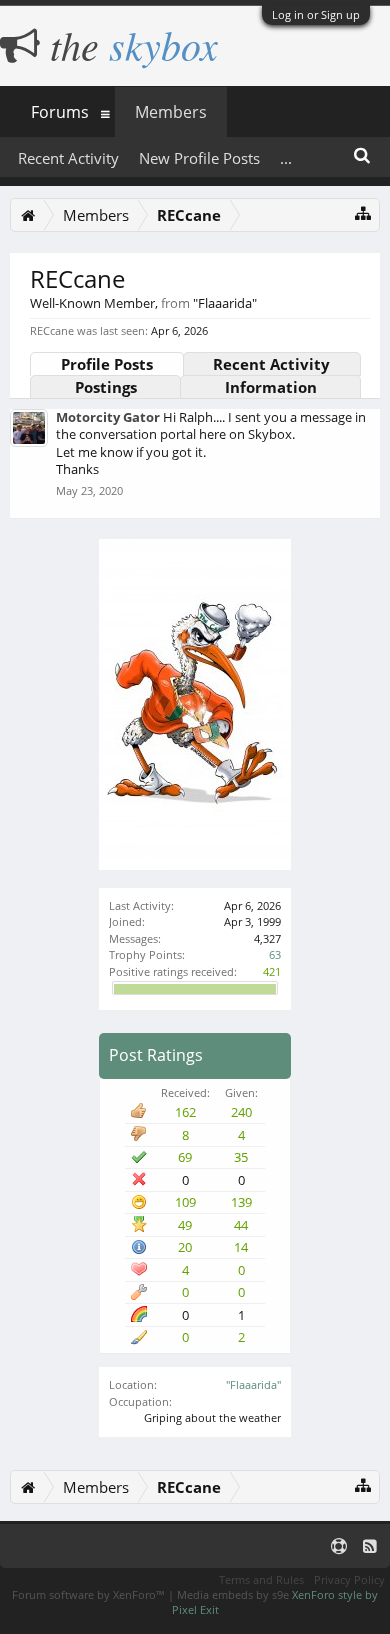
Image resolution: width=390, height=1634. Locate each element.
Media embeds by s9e (233, 1594)
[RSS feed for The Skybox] (370, 1546)
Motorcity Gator (108, 417)
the (129, 44)
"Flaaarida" (253, 1384)
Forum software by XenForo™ (90, 1594)
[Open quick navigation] (363, 212)
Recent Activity (271, 364)
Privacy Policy (349, 1579)
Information (271, 387)
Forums (60, 112)
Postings (106, 387)
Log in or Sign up (316, 14)
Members (171, 112)
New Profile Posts (199, 158)
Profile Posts (107, 364)
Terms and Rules (261, 1579)
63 (275, 954)
